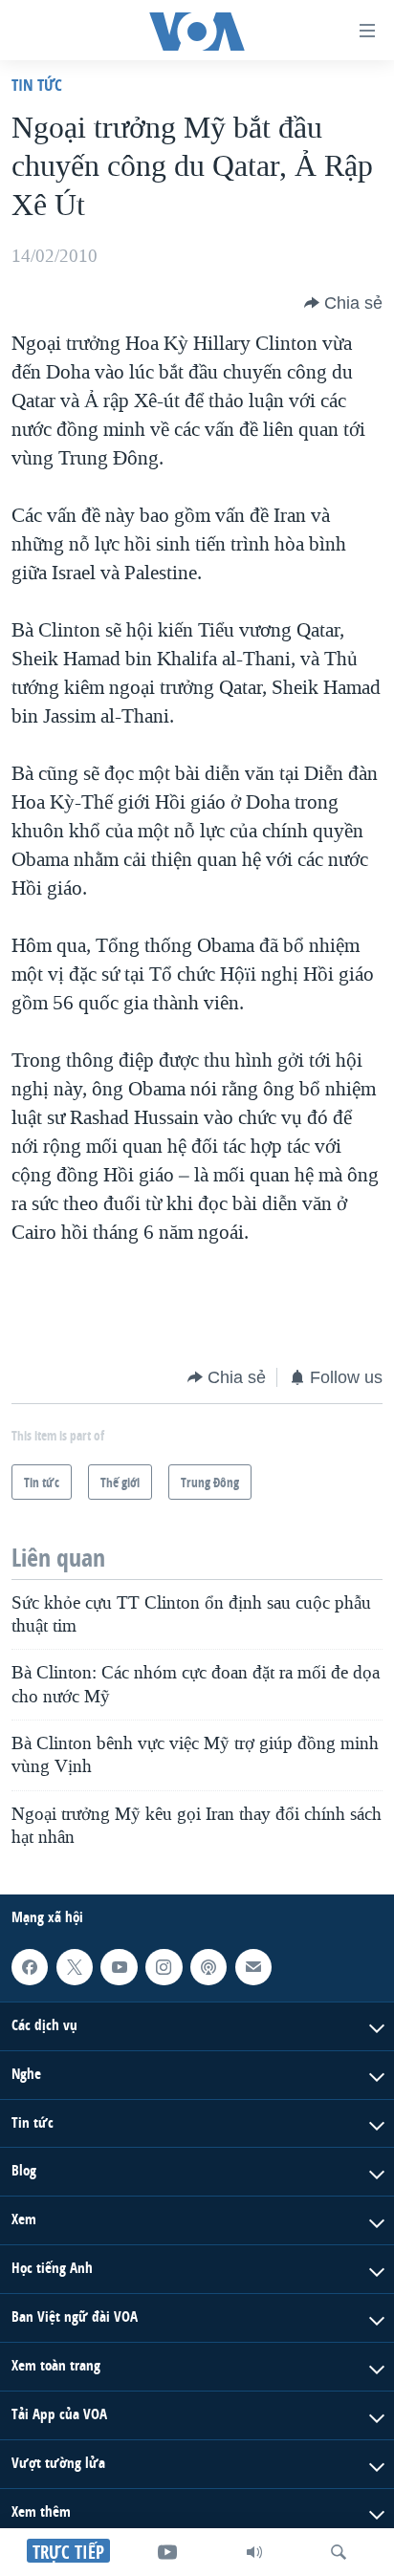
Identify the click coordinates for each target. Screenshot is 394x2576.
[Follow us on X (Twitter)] (75, 1967)
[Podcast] (208, 1967)
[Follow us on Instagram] (164, 1967)
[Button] (343, 303)
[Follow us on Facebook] (30, 1967)
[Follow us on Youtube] (119, 1967)
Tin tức (37, 85)
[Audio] (254, 2552)
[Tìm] (339, 2552)
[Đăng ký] (253, 1967)
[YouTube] (167, 2552)
